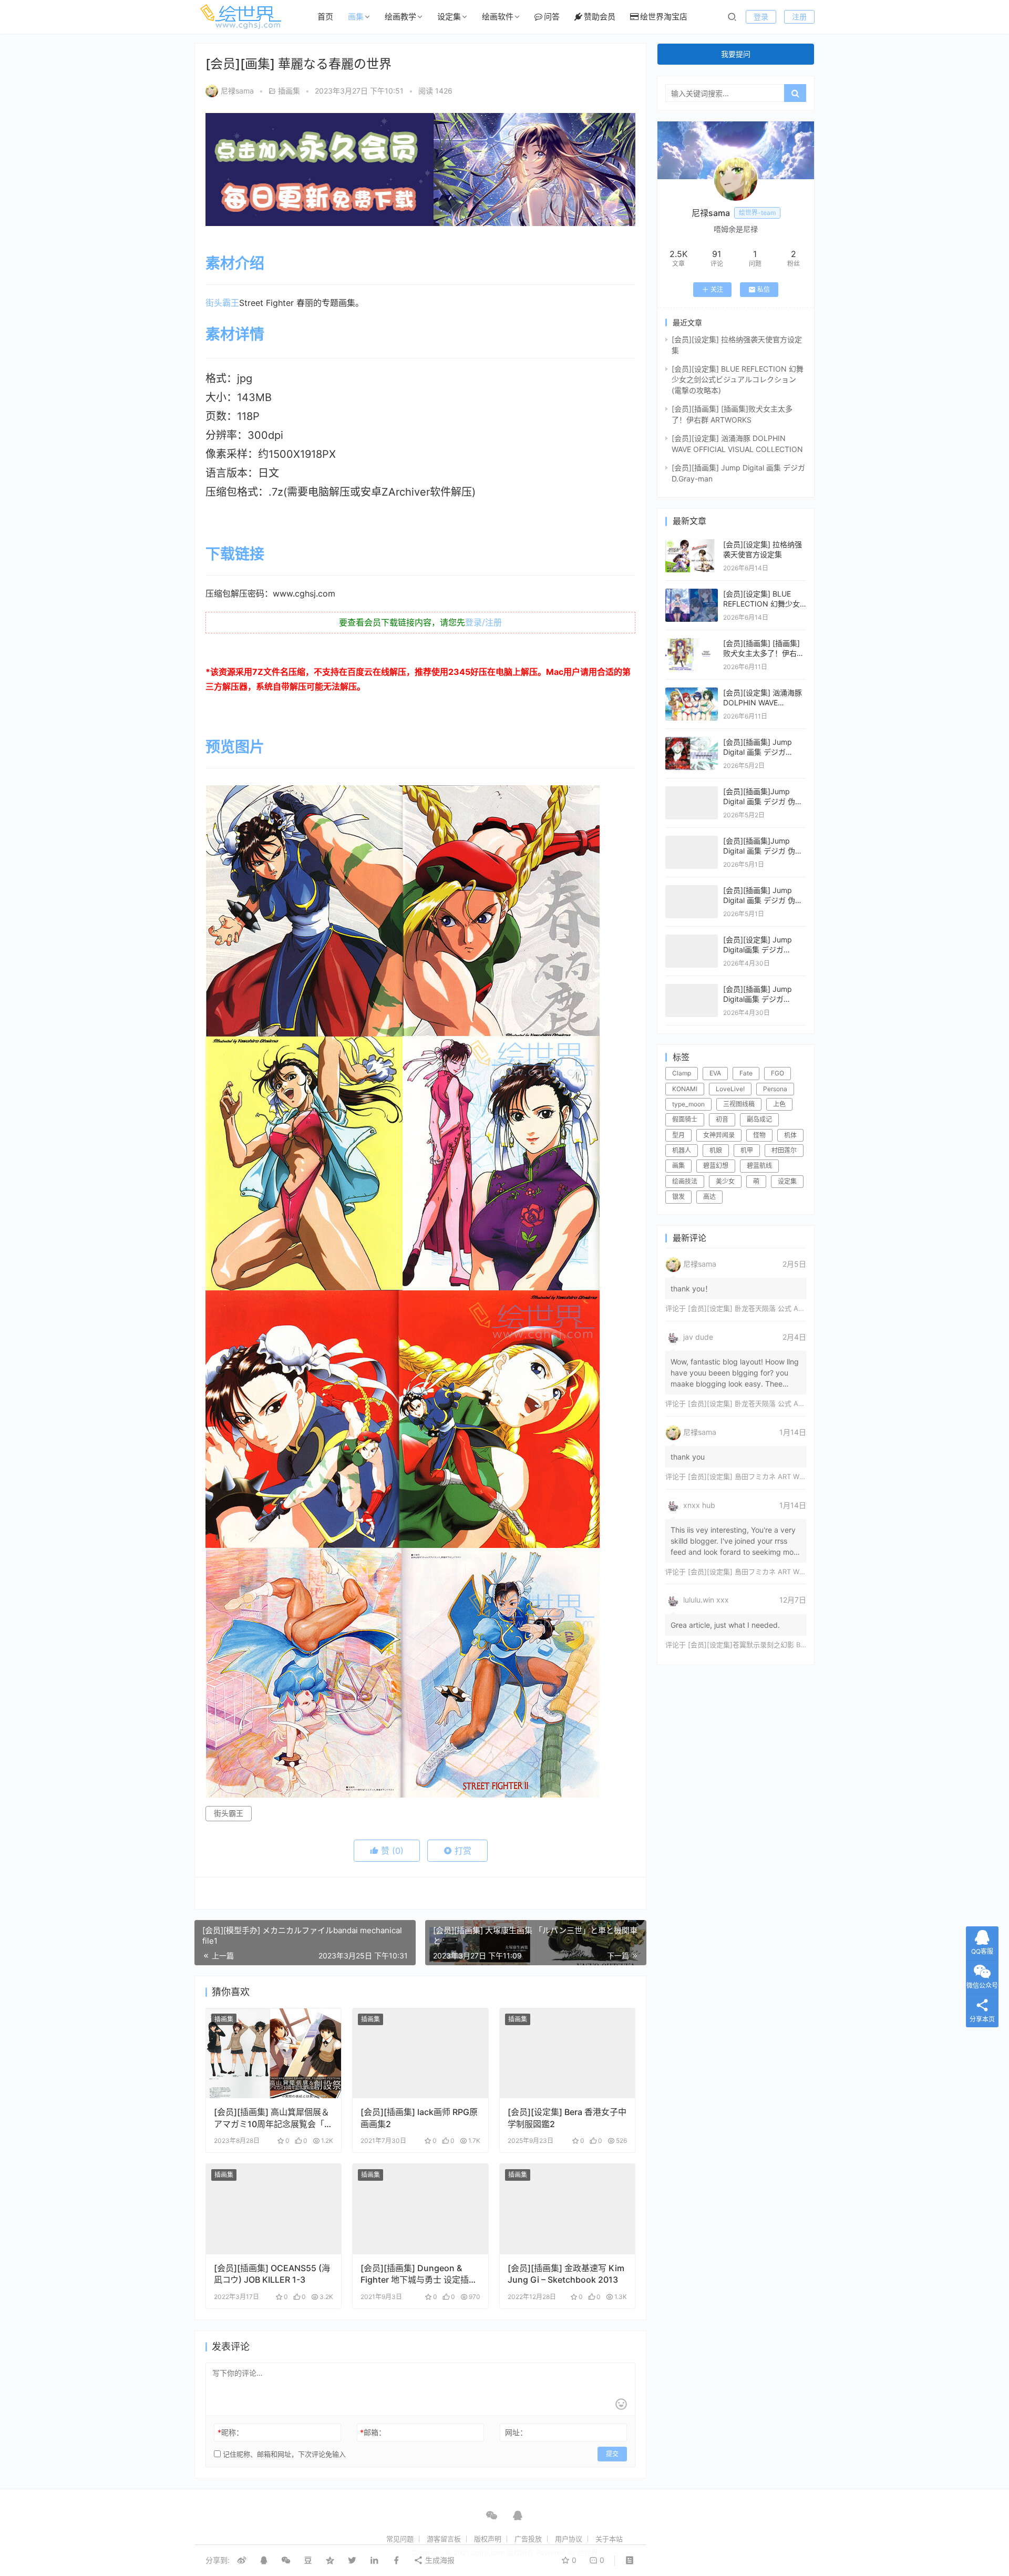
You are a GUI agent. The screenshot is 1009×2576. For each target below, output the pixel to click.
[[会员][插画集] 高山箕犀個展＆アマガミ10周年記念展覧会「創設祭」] (274, 2054)
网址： (516, 2432)
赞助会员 (600, 17)
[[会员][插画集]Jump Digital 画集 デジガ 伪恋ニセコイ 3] (692, 791)
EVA (715, 1073)
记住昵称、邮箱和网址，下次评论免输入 (283, 2454)
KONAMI (685, 1089)
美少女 (725, 1181)
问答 (552, 17)
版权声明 (488, 2539)
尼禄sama (237, 91)
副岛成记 (759, 1119)
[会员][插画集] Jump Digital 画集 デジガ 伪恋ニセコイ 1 (763, 900)
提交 (612, 2454)
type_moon (688, 1104)
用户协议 (569, 2539)
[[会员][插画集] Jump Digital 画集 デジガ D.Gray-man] (692, 742)
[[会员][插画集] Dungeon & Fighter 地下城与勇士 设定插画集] (420, 2209)
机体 (790, 1135)
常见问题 (400, 2539)
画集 (356, 17)
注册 (799, 17)
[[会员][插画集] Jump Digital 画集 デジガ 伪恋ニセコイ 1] (692, 890)
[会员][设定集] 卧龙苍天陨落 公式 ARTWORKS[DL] (766, 1308)
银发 (678, 1197)
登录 (761, 17)
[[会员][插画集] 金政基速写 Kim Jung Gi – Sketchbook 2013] (567, 2209)
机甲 (747, 1150)
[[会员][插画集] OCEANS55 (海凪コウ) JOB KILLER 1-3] (274, 2209)
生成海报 (439, 2560)
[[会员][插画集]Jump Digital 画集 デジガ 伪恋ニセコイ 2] (692, 841)
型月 (678, 1135)
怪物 (759, 1135)
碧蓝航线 (759, 1166)
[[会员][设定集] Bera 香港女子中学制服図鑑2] (567, 2054)
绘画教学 (400, 17)
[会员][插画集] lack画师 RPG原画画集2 (419, 2118)
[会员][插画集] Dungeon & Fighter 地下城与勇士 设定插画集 (419, 2274)
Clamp (682, 1073)
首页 (325, 17)
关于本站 (609, 2539)
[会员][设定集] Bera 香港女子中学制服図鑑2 (567, 2118)
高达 (709, 1197)
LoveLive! (730, 1089)
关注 (717, 289)
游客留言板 (444, 2539)
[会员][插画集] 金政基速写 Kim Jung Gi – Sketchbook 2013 (566, 2274)
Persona (775, 1089)
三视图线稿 (739, 1104)
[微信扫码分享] (286, 2560)
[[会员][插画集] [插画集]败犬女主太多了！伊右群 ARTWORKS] (692, 643)
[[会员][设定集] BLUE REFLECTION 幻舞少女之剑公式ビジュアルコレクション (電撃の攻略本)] (692, 594)
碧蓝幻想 (716, 1166)
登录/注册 (483, 622)
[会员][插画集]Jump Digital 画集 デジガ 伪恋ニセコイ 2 (763, 851)
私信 (764, 289)
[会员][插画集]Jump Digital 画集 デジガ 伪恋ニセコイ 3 (763, 802)
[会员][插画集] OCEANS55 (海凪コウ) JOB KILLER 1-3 (272, 2274)
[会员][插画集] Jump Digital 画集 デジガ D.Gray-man (758, 752)
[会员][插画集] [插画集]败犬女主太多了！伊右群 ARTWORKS (764, 653)
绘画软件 (498, 17)
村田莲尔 (784, 1150)
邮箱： (373, 2432)
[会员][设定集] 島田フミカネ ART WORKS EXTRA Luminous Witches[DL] (802, 1476)
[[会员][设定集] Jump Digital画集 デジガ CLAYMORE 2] (692, 940)
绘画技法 (685, 1181)
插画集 (289, 91)
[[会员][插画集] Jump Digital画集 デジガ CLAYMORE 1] (692, 989)
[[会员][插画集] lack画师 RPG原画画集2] (420, 2054)
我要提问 (736, 54)
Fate (746, 1073)
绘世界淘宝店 (664, 17)
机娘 (716, 1150)
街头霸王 (222, 303)
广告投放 (528, 2539)
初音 (722, 1119)
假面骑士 (685, 1119)
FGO (778, 1073)
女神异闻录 (719, 1135)
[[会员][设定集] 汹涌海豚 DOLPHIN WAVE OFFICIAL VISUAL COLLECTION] (692, 692)
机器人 (682, 1150)
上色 (779, 1104)
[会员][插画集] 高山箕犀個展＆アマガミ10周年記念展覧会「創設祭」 (273, 2118)
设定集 (449, 17)
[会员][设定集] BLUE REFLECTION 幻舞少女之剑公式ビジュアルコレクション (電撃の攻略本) (738, 379)
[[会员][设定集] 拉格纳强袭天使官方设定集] (692, 544)
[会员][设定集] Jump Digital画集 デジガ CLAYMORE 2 (758, 950)
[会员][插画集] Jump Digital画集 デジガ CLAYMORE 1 (758, 999)
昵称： (230, 2432)
